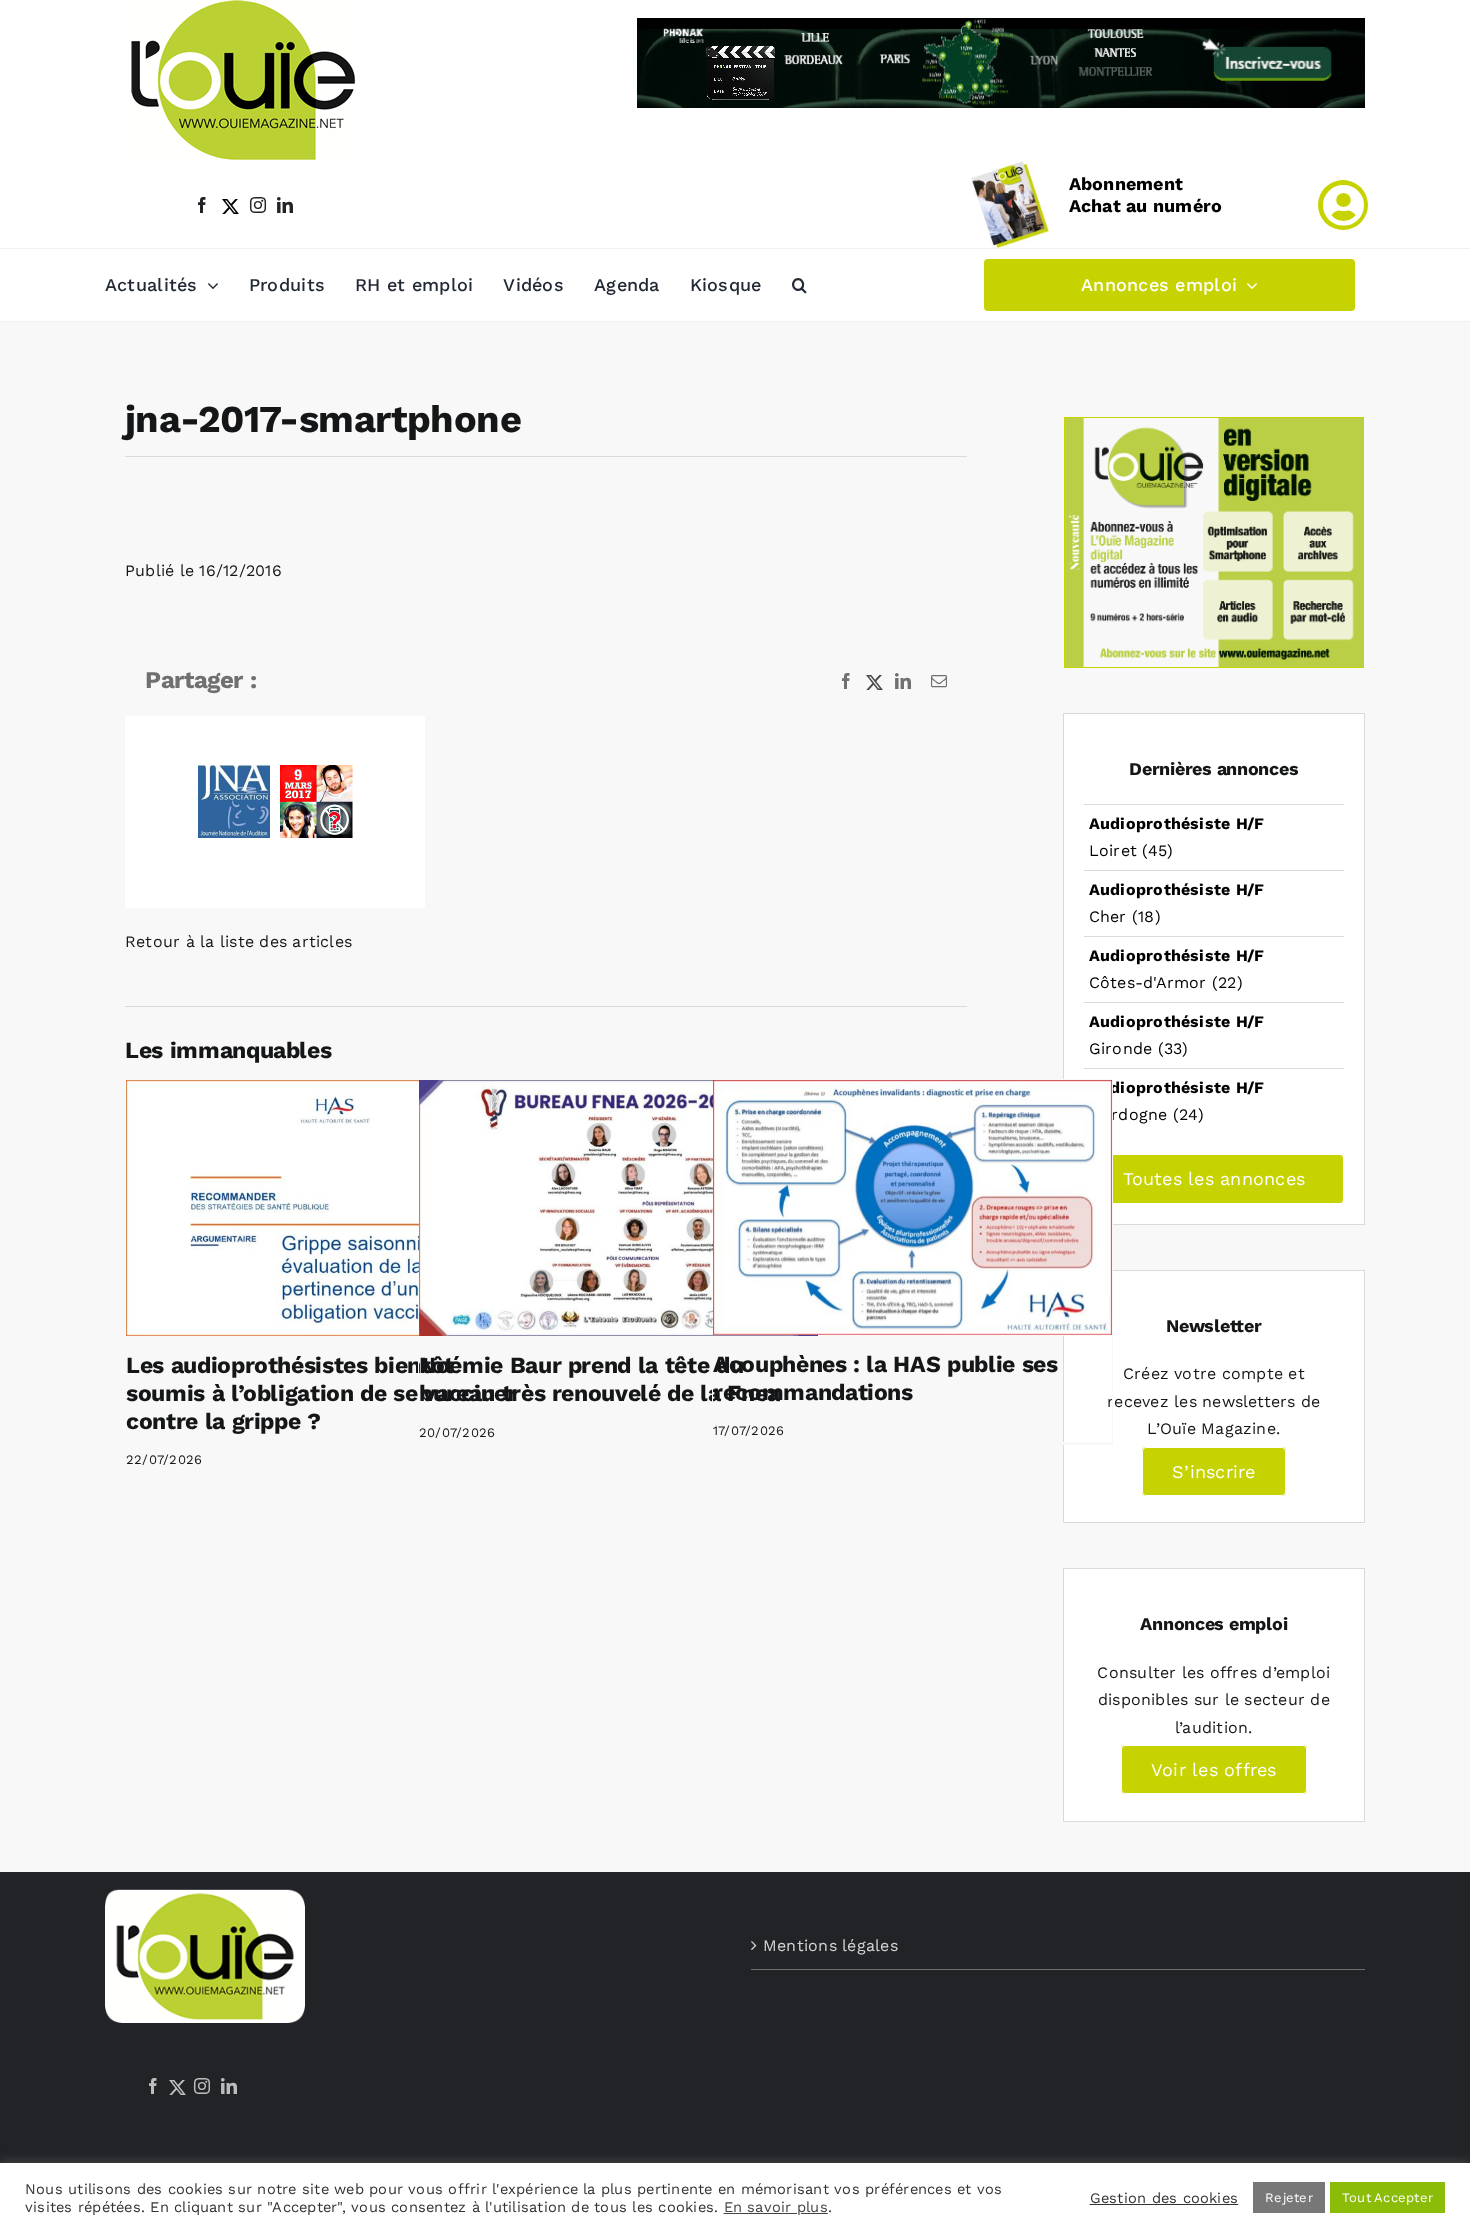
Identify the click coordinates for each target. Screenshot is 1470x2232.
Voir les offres (1214, 1769)
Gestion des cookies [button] (1164, 2198)
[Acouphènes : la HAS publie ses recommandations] (912, 1207)
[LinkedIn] (229, 2086)
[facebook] (202, 205)
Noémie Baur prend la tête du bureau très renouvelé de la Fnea (599, 1379)
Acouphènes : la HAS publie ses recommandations (885, 1378)
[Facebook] (153, 2086)
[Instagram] (202, 2086)
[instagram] (258, 205)
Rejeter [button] (1289, 2197)
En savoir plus (776, 2207)
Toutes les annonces (1214, 1178)
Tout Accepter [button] (1387, 2197)
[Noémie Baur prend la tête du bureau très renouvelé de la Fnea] (618, 1208)
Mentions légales (830, 1945)
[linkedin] (285, 205)
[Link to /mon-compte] (1343, 205)
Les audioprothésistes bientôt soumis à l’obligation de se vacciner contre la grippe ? (321, 1393)
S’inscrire (1213, 1471)
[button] (799, 285)
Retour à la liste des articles (238, 941)
